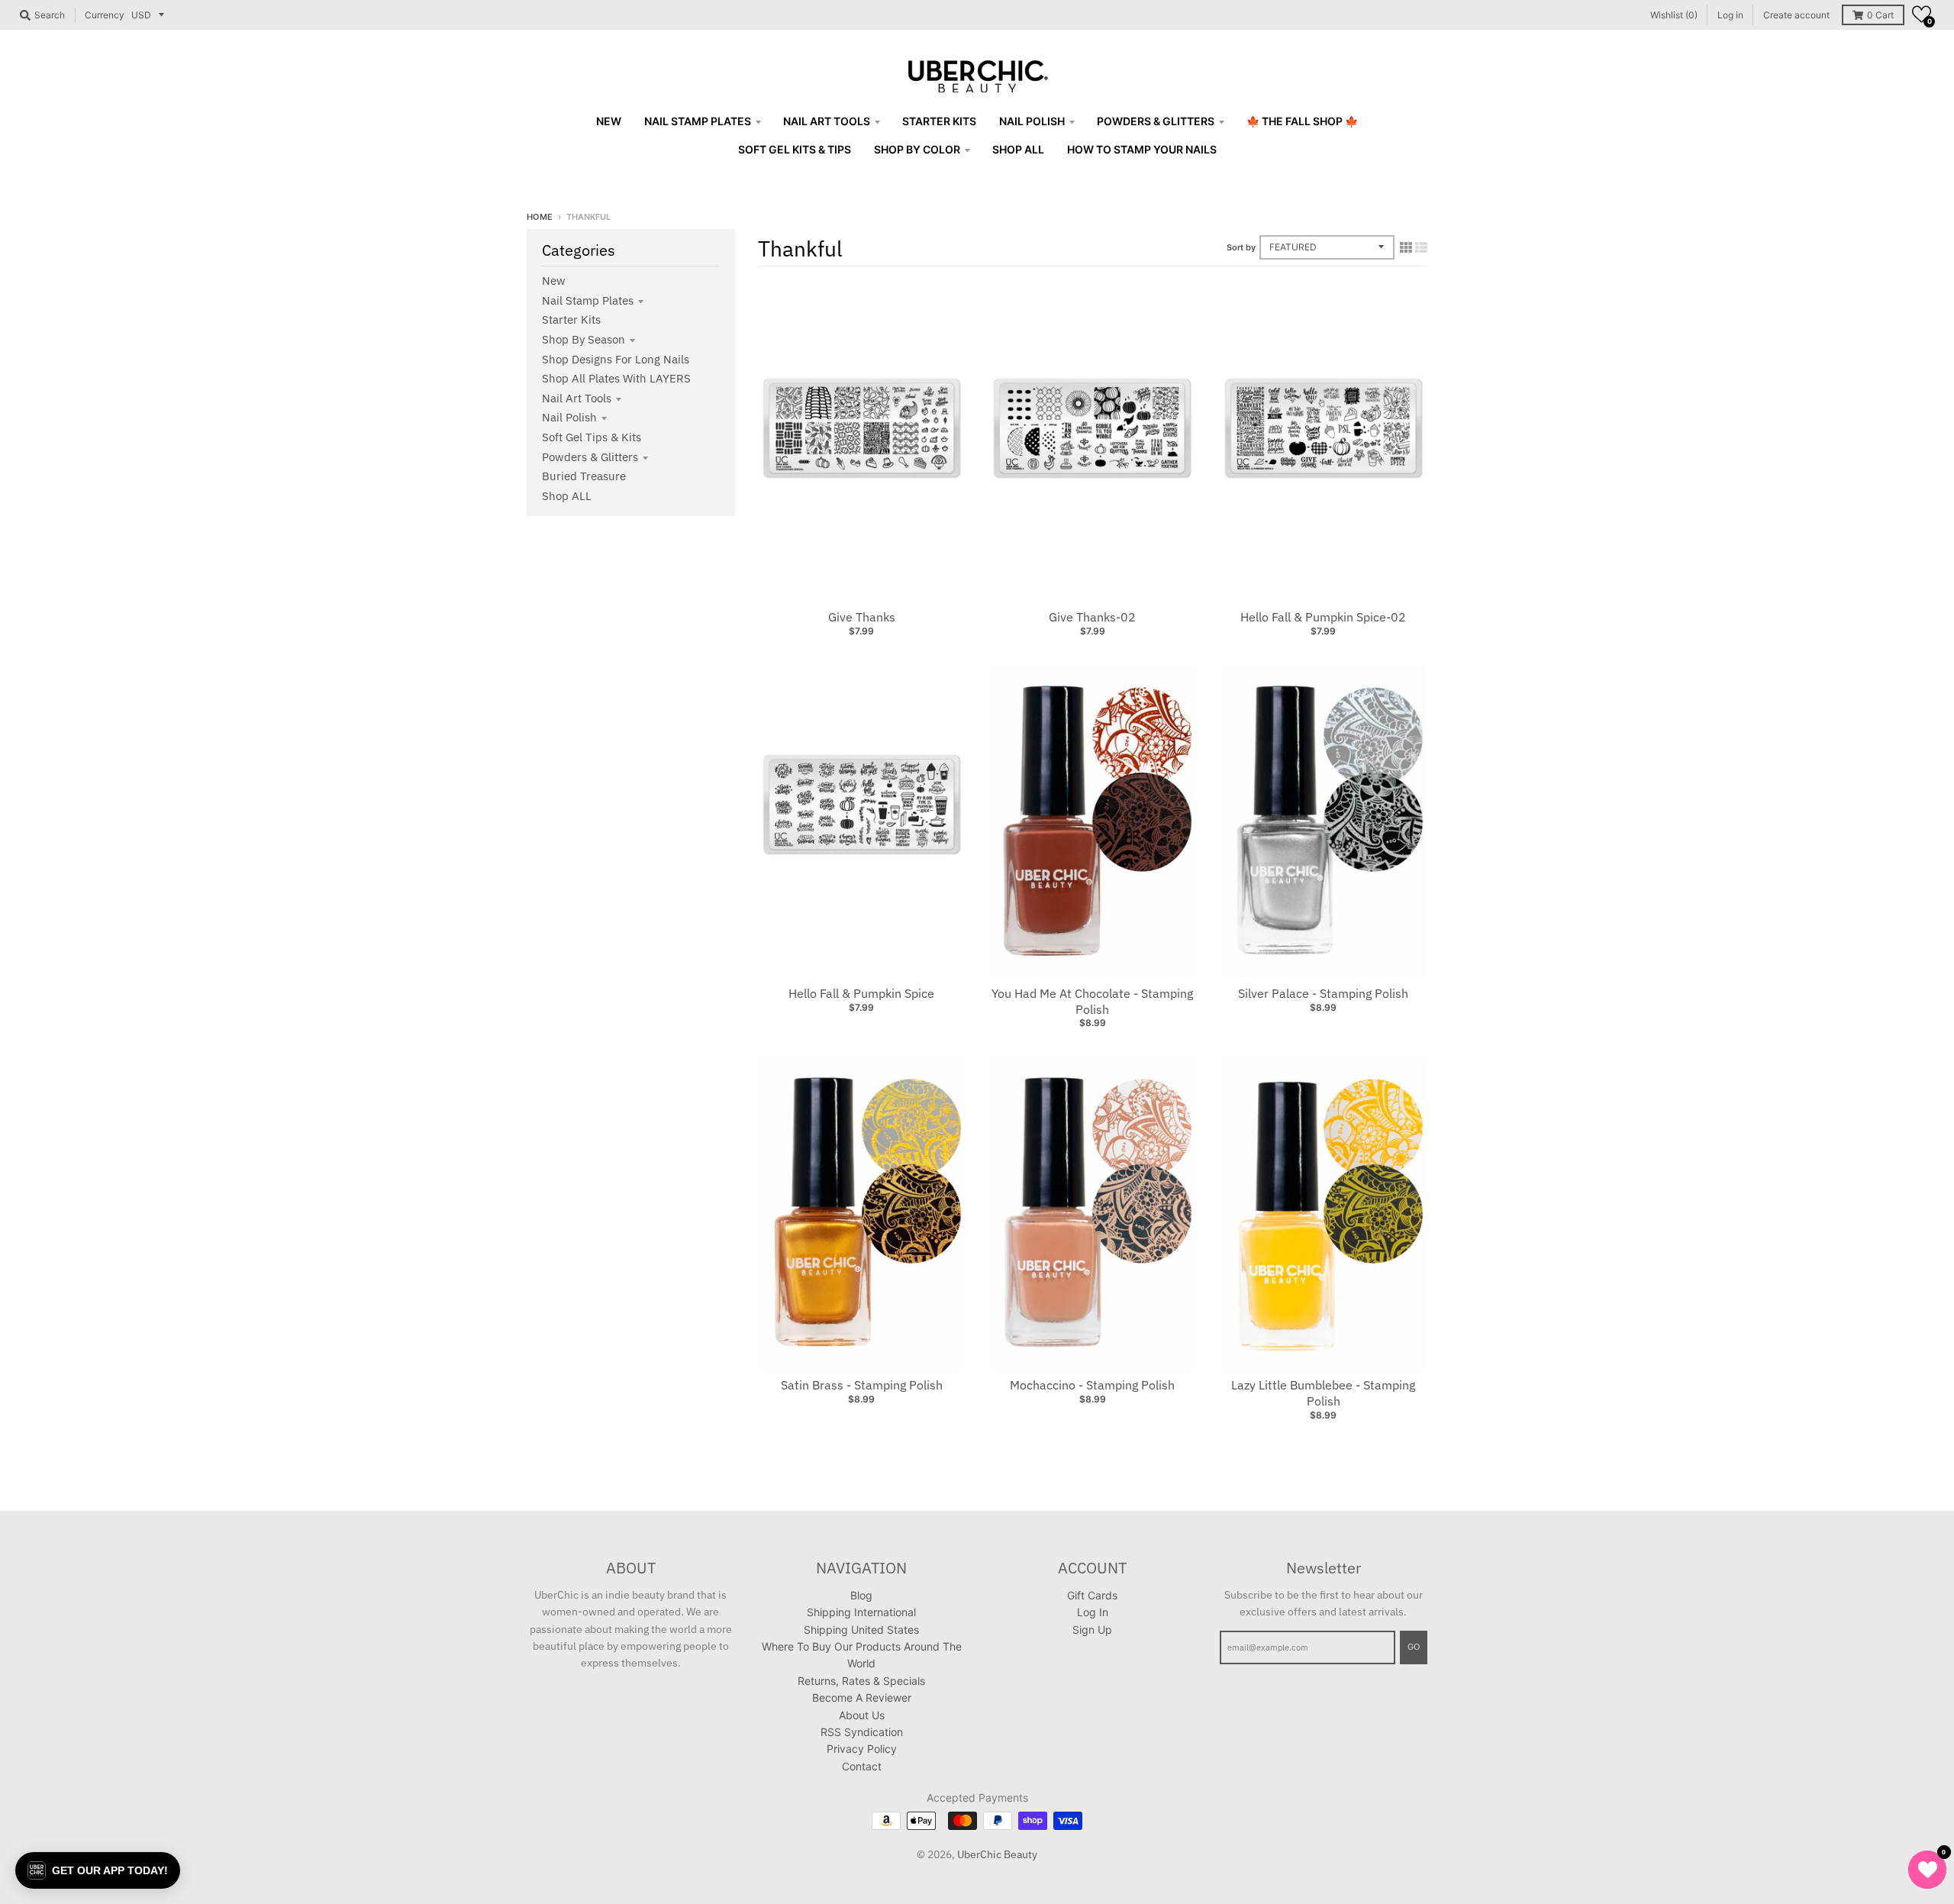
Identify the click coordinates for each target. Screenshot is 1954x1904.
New (554, 281)
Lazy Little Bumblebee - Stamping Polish (1323, 1393)
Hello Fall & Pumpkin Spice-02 (1323, 617)
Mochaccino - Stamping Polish (1092, 1385)
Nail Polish (569, 417)
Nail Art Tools (577, 398)
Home (540, 217)
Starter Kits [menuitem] (939, 121)
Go (1414, 1647)
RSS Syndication (862, 1732)
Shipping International (861, 1612)
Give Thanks (862, 617)
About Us (862, 1715)
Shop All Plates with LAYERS (616, 378)
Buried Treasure (584, 476)
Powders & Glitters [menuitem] (1156, 121)
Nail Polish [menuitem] (1032, 121)
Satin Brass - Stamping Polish (862, 1385)
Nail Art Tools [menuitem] (827, 121)
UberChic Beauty (997, 1854)
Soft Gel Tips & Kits (592, 437)
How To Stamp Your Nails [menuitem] (1142, 149)
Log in (1730, 15)
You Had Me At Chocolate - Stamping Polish (1092, 1001)
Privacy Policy (862, 1749)
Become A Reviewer (862, 1697)
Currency (105, 15)
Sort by (1241, 247)
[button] (1922, 14)
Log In (1093, 1612)
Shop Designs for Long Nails (616, 359)
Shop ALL (567, 496)
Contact (862, 1766)
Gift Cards (1092, 1595)
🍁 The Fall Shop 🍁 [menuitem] (1302, 121)
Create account (1796, 15)
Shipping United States (861, 1630)
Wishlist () (1674, 15)
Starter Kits (571, 319)
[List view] (1421, 247)
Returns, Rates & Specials (861, 1681)
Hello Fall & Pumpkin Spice (861, 993)
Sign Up (1092, 1630)
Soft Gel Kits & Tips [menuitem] (795, 149)
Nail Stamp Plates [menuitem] (698, 121)
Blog (861, 1595)
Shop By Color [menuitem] (917, 149)
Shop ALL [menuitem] (1018, 149)
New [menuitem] (609, 121)
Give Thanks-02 (1092, 617)
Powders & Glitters (590, 457)
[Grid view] (1406, 247)
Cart (1880, 15)
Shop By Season (584, 339)
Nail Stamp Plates (588, 300)
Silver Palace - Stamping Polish (1323, 993)
